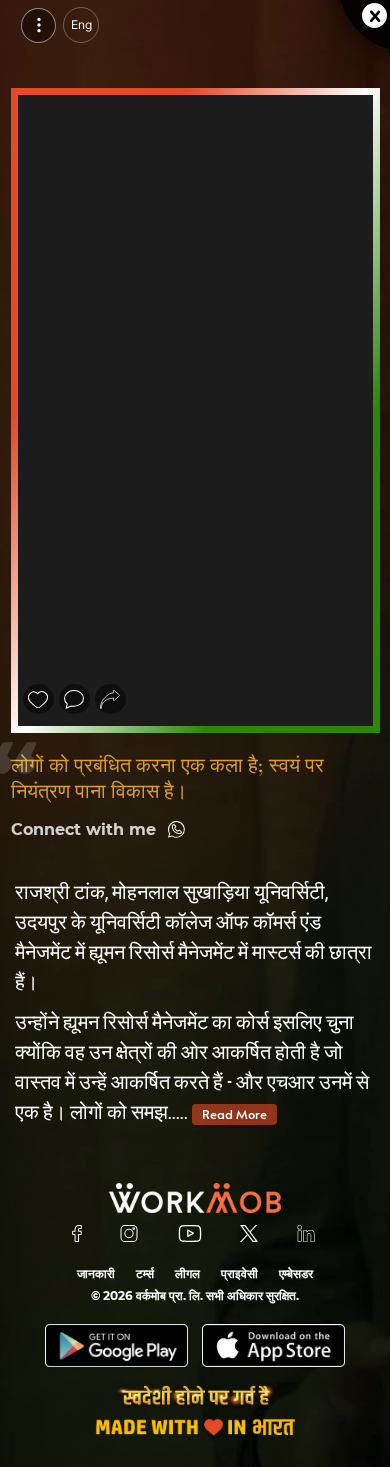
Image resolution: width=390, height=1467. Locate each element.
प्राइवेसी (239, 1273)
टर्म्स (145, 1273)
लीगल (187, 1273)
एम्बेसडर (296, 1273)
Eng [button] (81, 24)
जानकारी (96, 1273)
